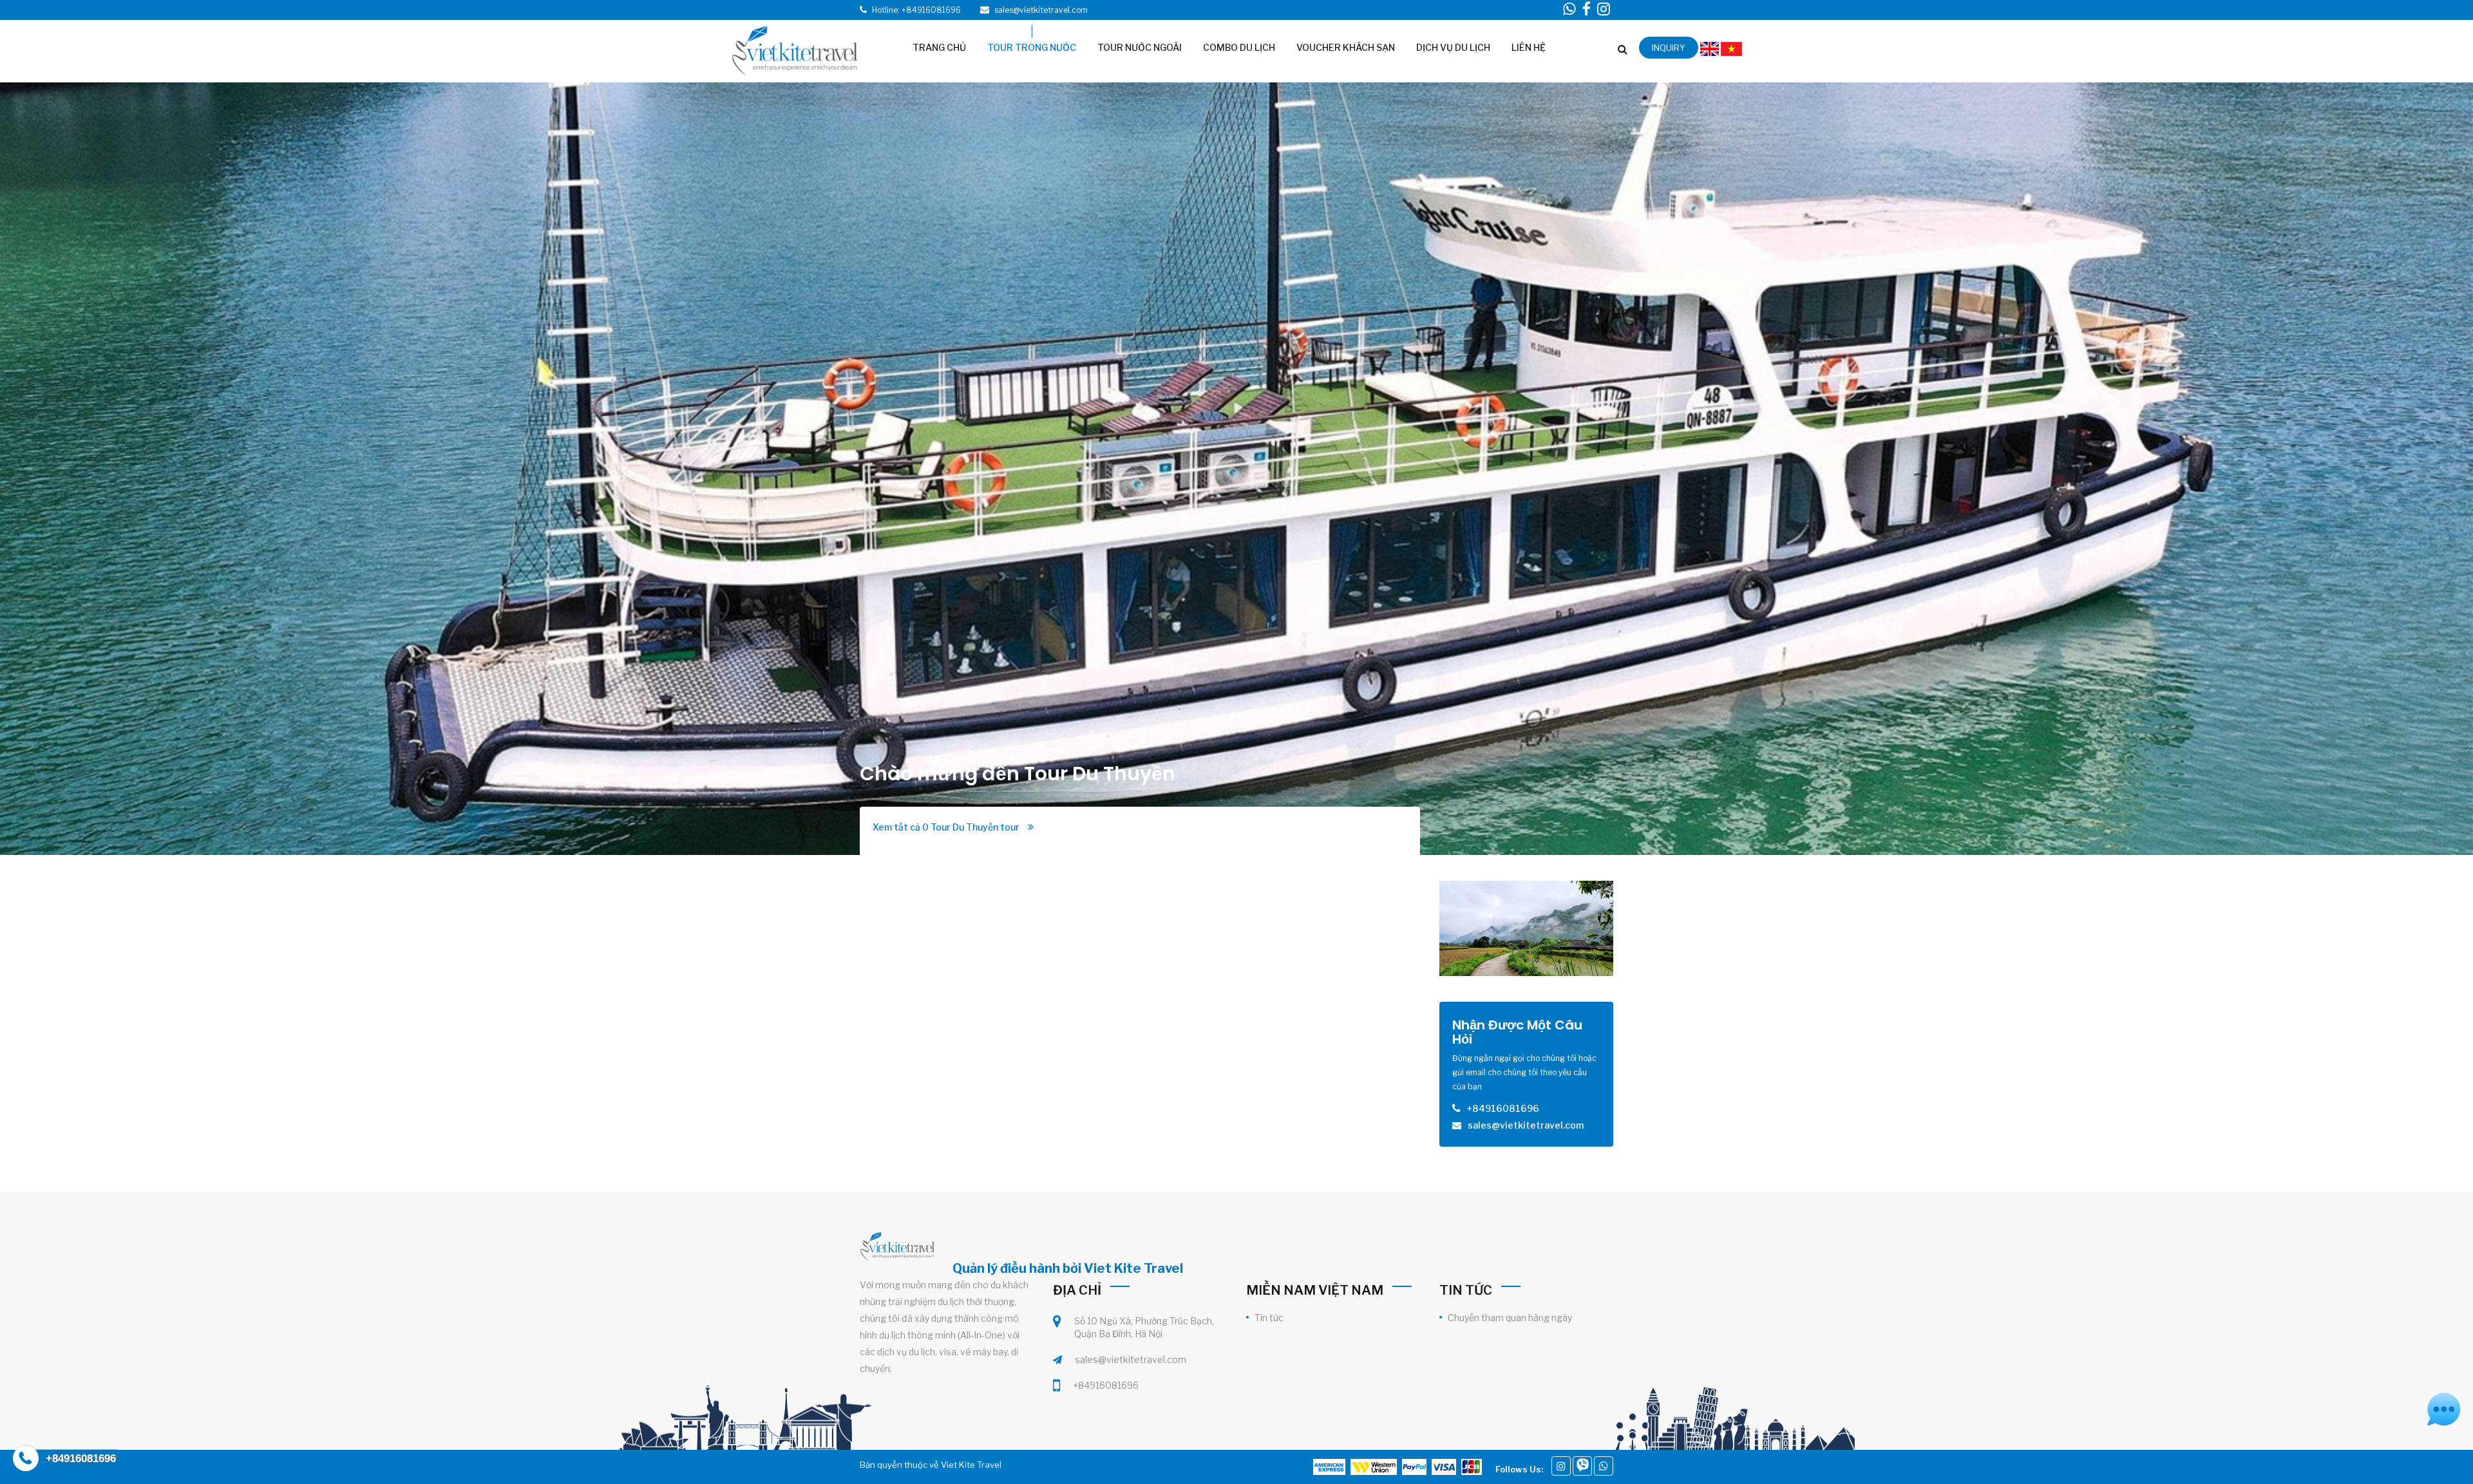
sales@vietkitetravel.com (1131, 1359)
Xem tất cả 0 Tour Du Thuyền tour (947, 827)
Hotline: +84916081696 (916, 10)
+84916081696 (1106, 1385)
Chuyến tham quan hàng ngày (1510, 1318)
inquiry (1669, 48)
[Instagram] (1561, 1466)
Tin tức (1269, 1318)
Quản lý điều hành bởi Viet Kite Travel (1068, 1268)
